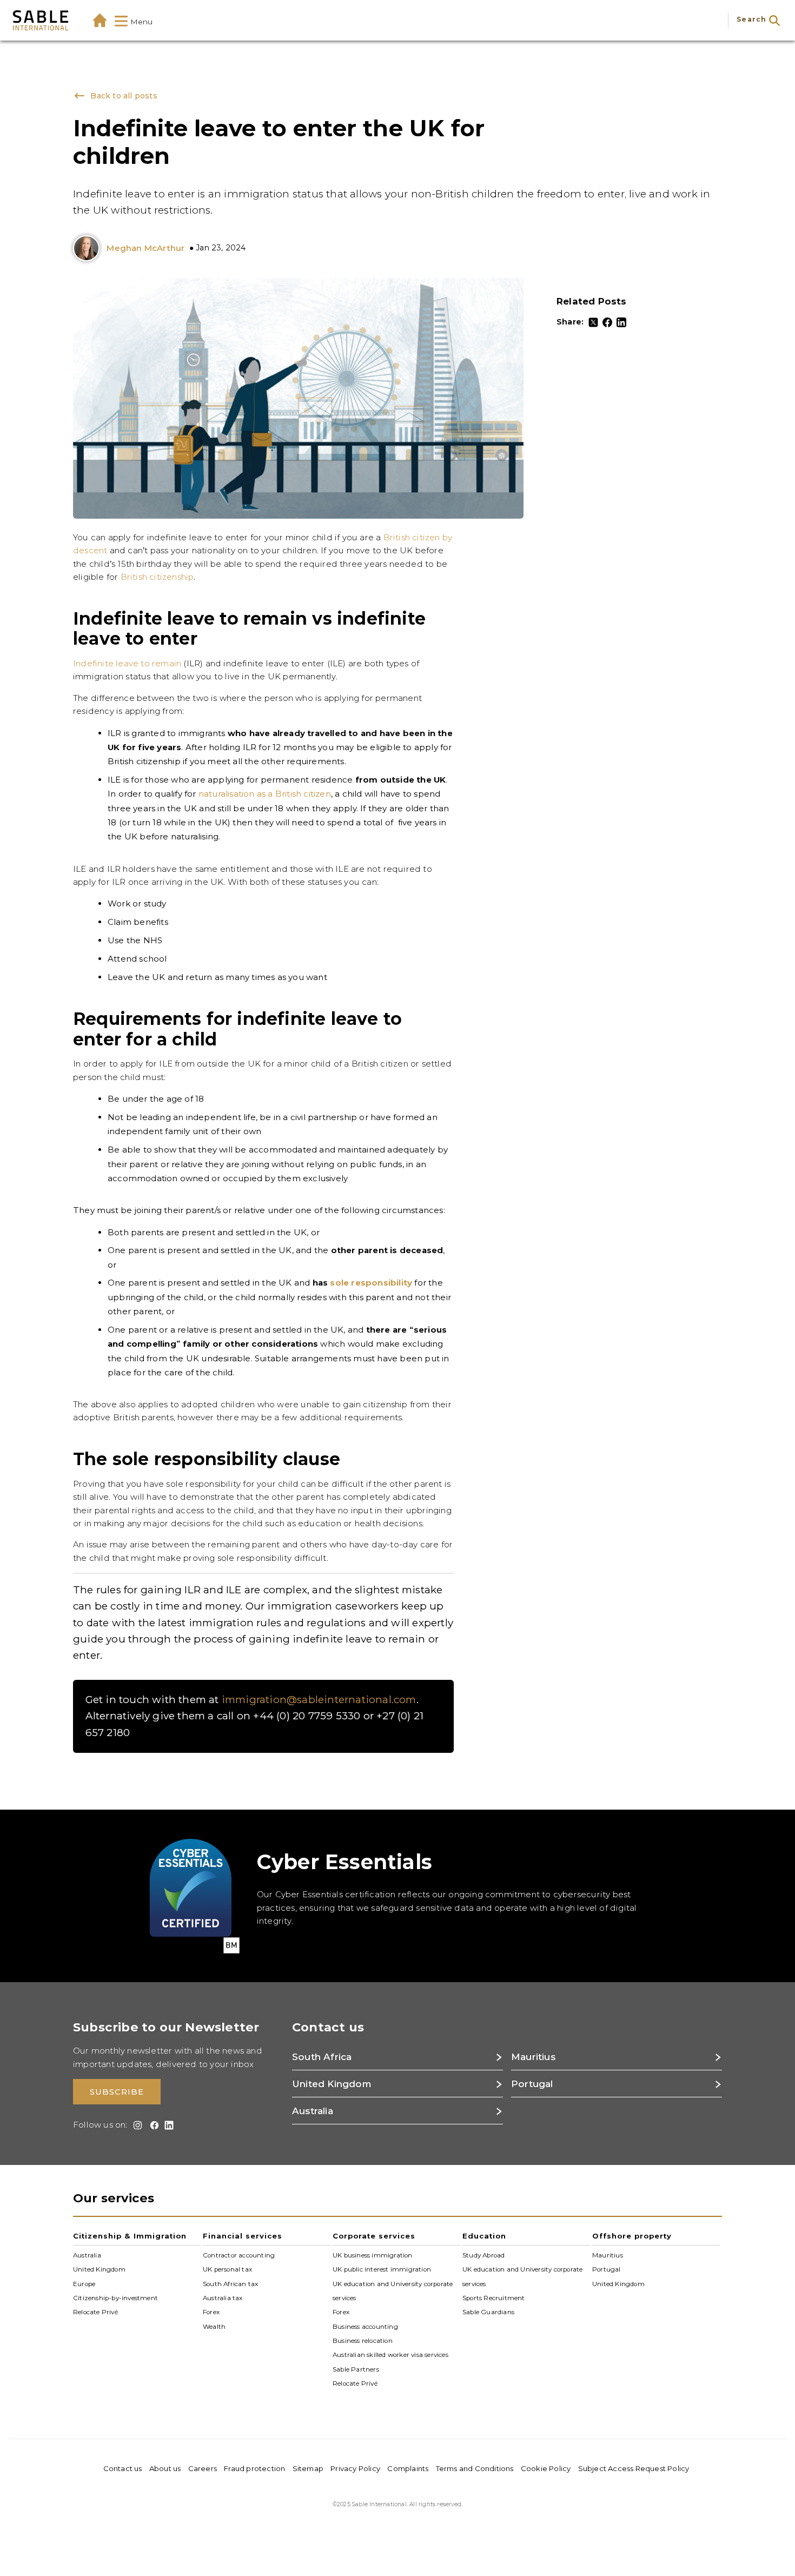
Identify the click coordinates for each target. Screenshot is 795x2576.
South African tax (230, 2284)
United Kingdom (99, 2269)
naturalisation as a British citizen (265, 794)
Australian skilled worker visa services (390, 2355)
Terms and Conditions (475, 2468)
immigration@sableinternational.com (319, 1700)
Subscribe (117, 2092)
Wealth (214, 2326)
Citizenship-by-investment (115, 2298)
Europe (84, 2284)
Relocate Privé (95, 2312)
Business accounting (365, 2326)
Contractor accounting (239, 2255)
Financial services (243, 2236)
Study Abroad (483, 2255)
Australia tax (223, 2298)
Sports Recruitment (494, 2298)
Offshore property (632, 2236)
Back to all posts (122, 96)
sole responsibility (371, 1283)
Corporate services (374, 2236)
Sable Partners (356, 2369)
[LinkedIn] (621, 322)
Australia (87, 2255)
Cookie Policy (546, 2468)
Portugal (607, 2269)
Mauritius (608, 2255)
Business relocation (363, 2341)
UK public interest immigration (382, 2269)
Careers (203, 2468)
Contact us (123, 2468)
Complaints (408, 2468)
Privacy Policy (355, 2468)
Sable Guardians (488, 2312)
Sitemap (308, 2468)
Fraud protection (254, 2468)
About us (165, 2468)
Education (484, 2236)
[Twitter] (593, 322)
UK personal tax (227, 2269)
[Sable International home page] (41, 20)
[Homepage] (100, 20)
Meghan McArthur (145, 248)
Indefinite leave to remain (127, 663)
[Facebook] (607, 322)
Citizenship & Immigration (130, 2236)
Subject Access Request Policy (634, 2468)
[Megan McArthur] (89, 249)
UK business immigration (373, 2255)
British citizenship (157, 577)
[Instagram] (136, 2125)
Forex (211, 2312)
